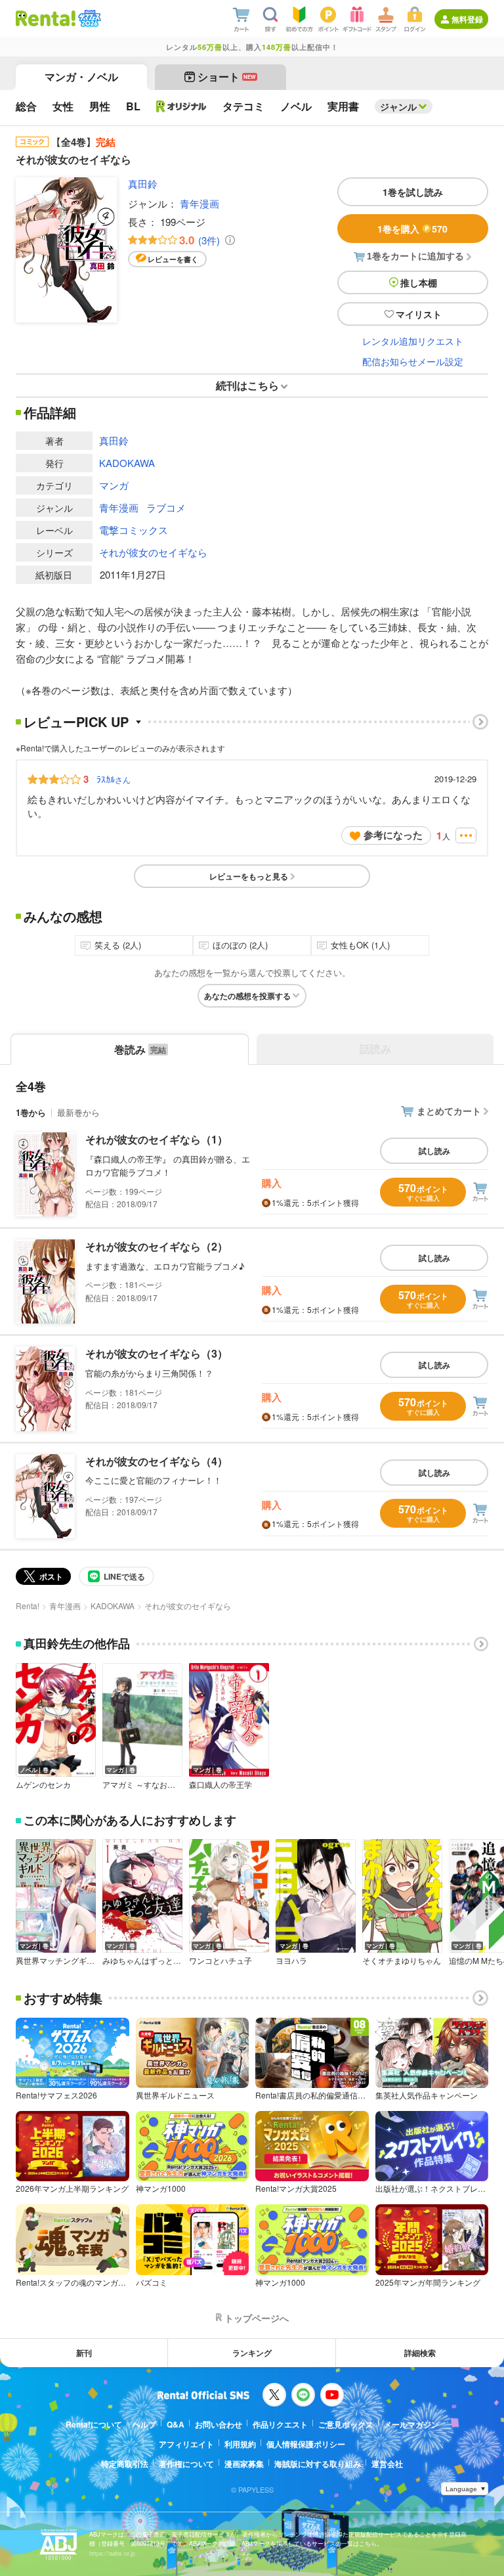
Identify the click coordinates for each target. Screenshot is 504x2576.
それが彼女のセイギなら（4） (157, 1461)
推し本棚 (419, 282)
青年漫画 (199, 203)
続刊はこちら (247, 385)
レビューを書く (173, 259)
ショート (227, 77)
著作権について (186, 2464)
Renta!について (94, 2424)
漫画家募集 (244, 2464)
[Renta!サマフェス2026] (88, 18)
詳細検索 (420, 2353)
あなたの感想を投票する (247, 996)
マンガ (114, 485)
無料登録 (467, 19)
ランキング (252, 2353)
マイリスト (419, 314)
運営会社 (387, 2464)
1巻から (31, 1112)
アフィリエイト (186, 2444)
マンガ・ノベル (81, 77)
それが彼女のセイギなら (153, 552)
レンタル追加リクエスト (413, 341)
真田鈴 (143, 184)
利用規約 (240, 2444)
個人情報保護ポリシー (306, 2444)
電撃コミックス (134, 530)
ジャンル (398, 106)
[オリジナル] (181, 106)
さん (114, 779)
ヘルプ (144, 2424)
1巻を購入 (412, 229)
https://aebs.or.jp (112, 2553)
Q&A (176, 2424)
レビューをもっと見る (249, 876)
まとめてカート (449, 1111)
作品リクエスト (280, 2424)
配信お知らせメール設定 (413, 361)
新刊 (84, 2353)
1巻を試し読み (413, 192)
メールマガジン (411, 2424)
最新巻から (78, 1112)
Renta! (28, 1606)
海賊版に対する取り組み (318, 2464)
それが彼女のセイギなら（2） (157, 1246)
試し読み (434, 1151)
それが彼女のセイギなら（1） (157, 1139)
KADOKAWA (127, 463)
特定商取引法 (125, 2464)
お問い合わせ (219, 2424)
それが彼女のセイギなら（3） (157, 1353)
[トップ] (46, 18)
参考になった (393, 835)
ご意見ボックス (346, 2424)
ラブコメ (166, 507)
